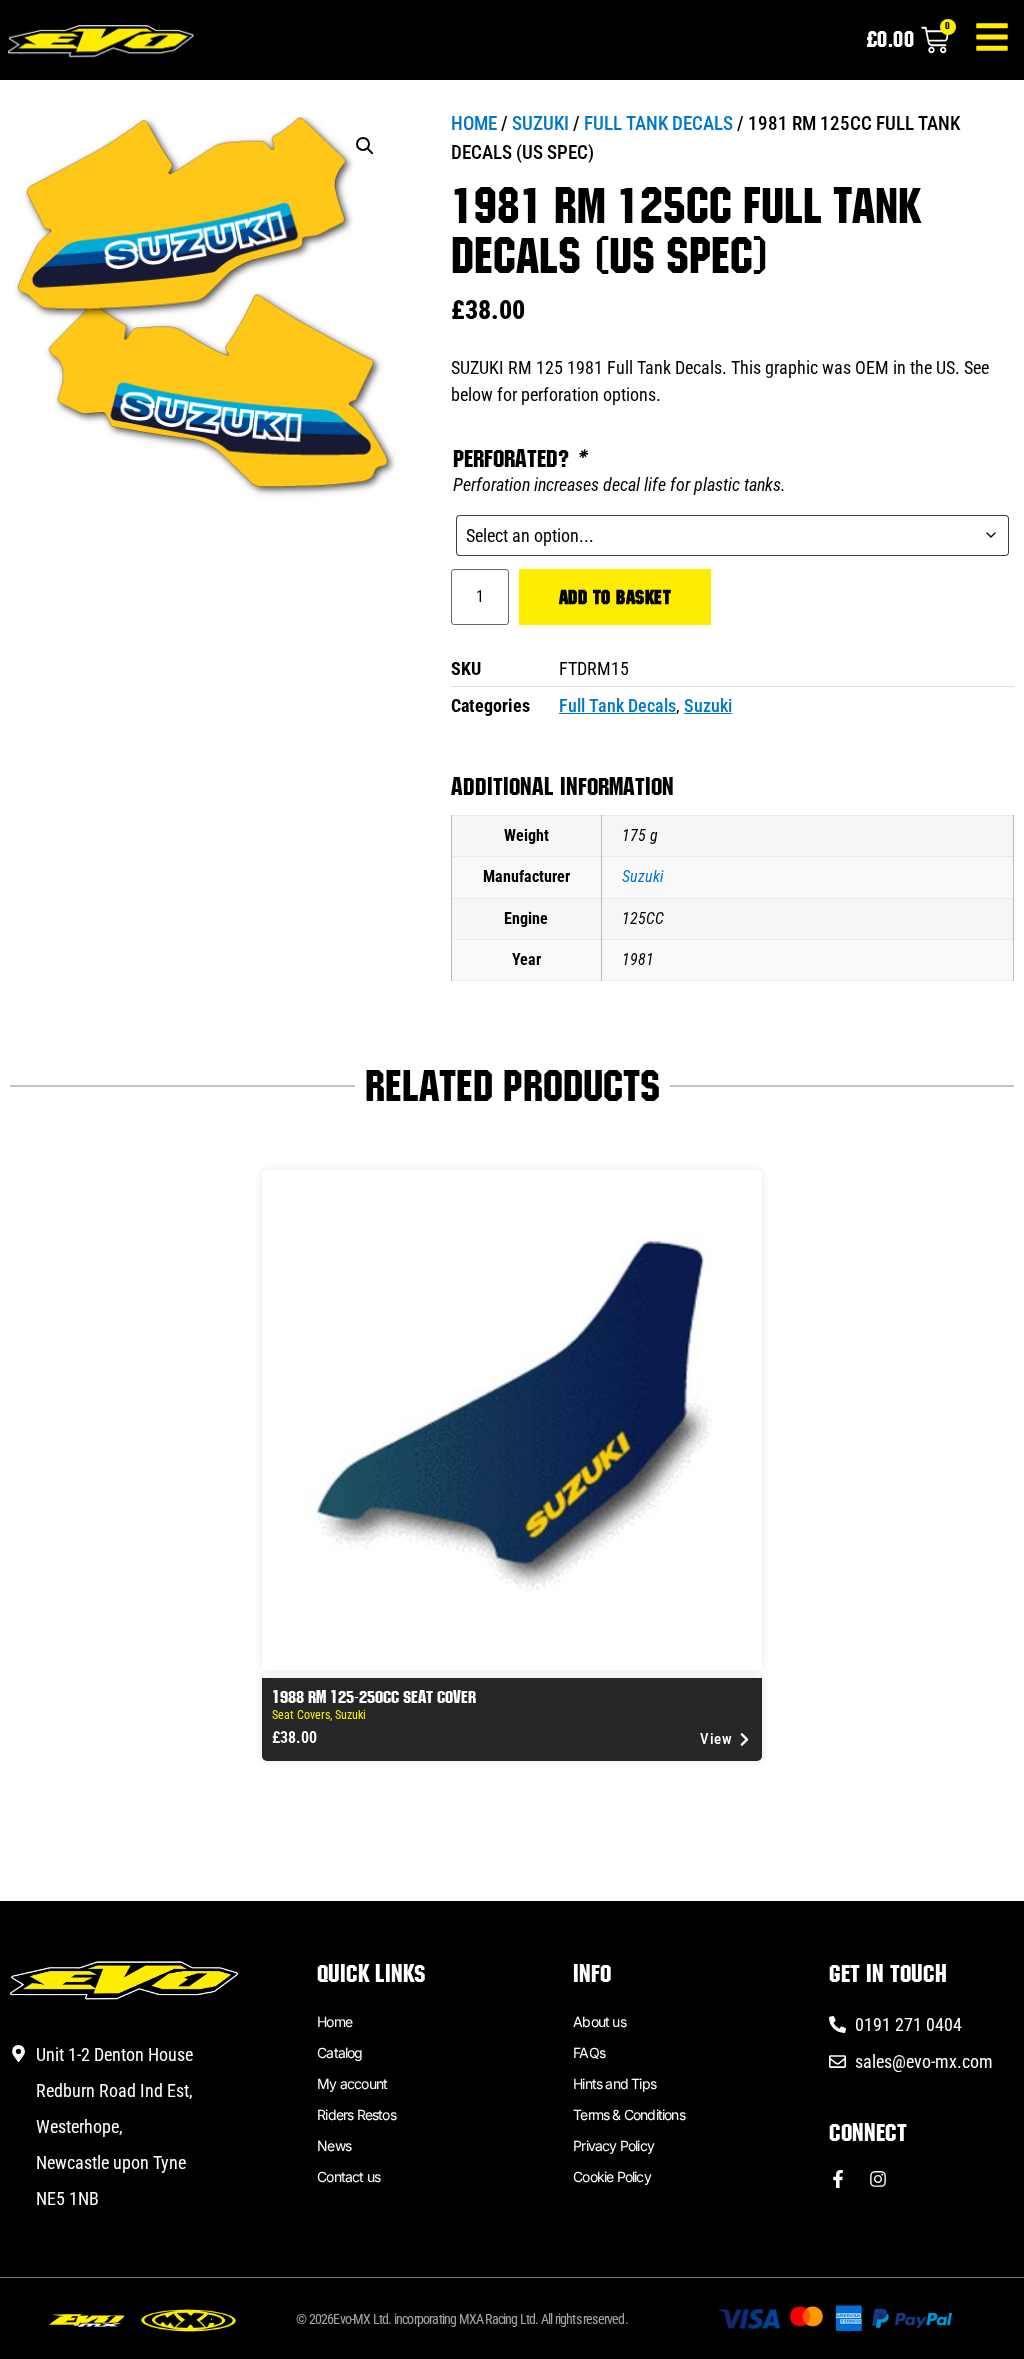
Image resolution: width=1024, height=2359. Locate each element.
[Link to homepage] (104, 43)
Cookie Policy (612, 2176)
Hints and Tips (614, 2083)
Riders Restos (356, 2114)
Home (474, 123)
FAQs (589, 2052)
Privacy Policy (613, 2145)
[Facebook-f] (838, 2179)
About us (599, 2021)
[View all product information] (512, 1420)
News (334, 2145)
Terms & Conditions (629, 2114)
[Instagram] (878, 2179)
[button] (365, 146)
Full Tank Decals (658, 123)
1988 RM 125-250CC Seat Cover (374, 1697)
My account (352, 2083)
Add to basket (615, 597)
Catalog (339, 2052)
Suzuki (540, 123)
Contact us (348, 2176)
